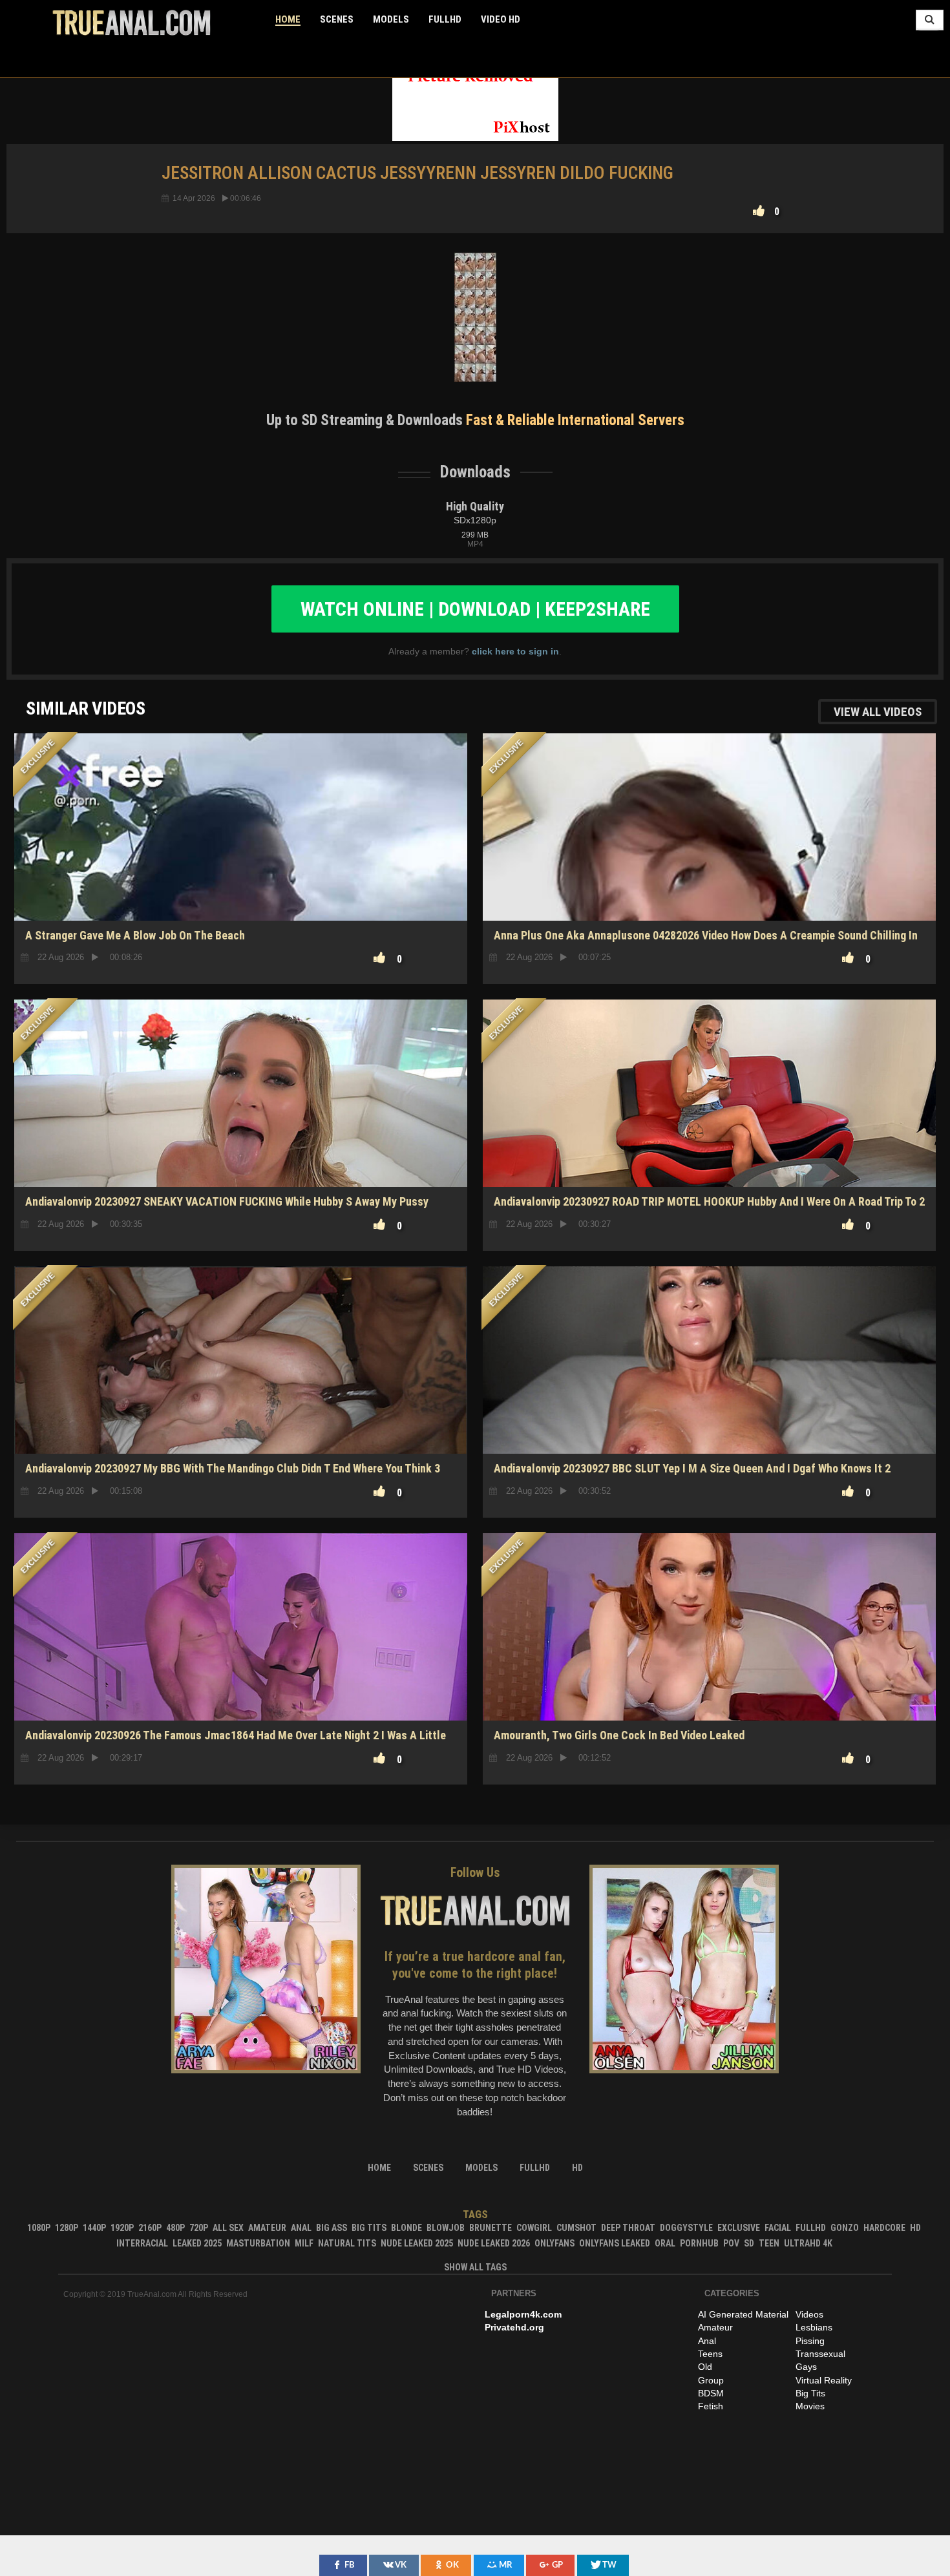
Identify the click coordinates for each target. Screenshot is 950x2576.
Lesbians (814, 2327)
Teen (769, 2243)
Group (711, 2380)
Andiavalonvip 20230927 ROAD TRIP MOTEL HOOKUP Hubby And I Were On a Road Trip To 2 (709, 1201)
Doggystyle (686, 2228)
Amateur (267, 2228)
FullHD (445, 19)
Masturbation (258, 2243)
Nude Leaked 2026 (494, 2243)
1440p (94, 2228)
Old (705, 2367)
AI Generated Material (743, 2314)
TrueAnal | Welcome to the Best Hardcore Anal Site (132, 23)
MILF (304, 2243)
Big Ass (332, 2228)
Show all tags (475, 2267)
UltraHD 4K (808, 2243)
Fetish (711, 2406)
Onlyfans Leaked (615, 2243)
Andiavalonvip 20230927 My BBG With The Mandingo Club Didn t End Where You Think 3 (233, 1468)
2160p (150, 2228)
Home (288, 19)
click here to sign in (515, 651)
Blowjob (446, 2228)
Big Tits (369, 2228)
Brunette (491, 2228)
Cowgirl (534, 2228)
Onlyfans (554, 2243)
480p (175, 2228)
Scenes (337, 19)
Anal (301, 2228)
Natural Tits (347, 2243)
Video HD (501, 19)
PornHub (699, 2243)
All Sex (228, 2228)
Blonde (406, 2228)
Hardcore (884, 2228)
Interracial (142, 2243)
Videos (809, 2314)
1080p (39, 2228)
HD (709, 1675)
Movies (810, 2406)
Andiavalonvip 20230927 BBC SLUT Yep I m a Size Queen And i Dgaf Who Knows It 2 (692, 1468)
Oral (665, 2243)
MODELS (391, 19)
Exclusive (739, 2228)
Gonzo (845, 2228)
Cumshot (576, 2228)
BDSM (711, 2393)
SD (241, 875)
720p (199, 2228)
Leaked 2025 (197, 2243)
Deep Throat (628, 2228)
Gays (806, 2367)
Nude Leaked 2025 (417, 2243)
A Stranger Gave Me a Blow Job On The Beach (135, 935)
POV (731, 2243)
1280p (67, 2228)
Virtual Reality (824, 2380)
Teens (710, 2354)
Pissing (810, 2341)
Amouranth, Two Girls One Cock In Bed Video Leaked (619, 1735)
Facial (778, 2228)
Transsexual (820, 2354)
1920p (122, 2228)
